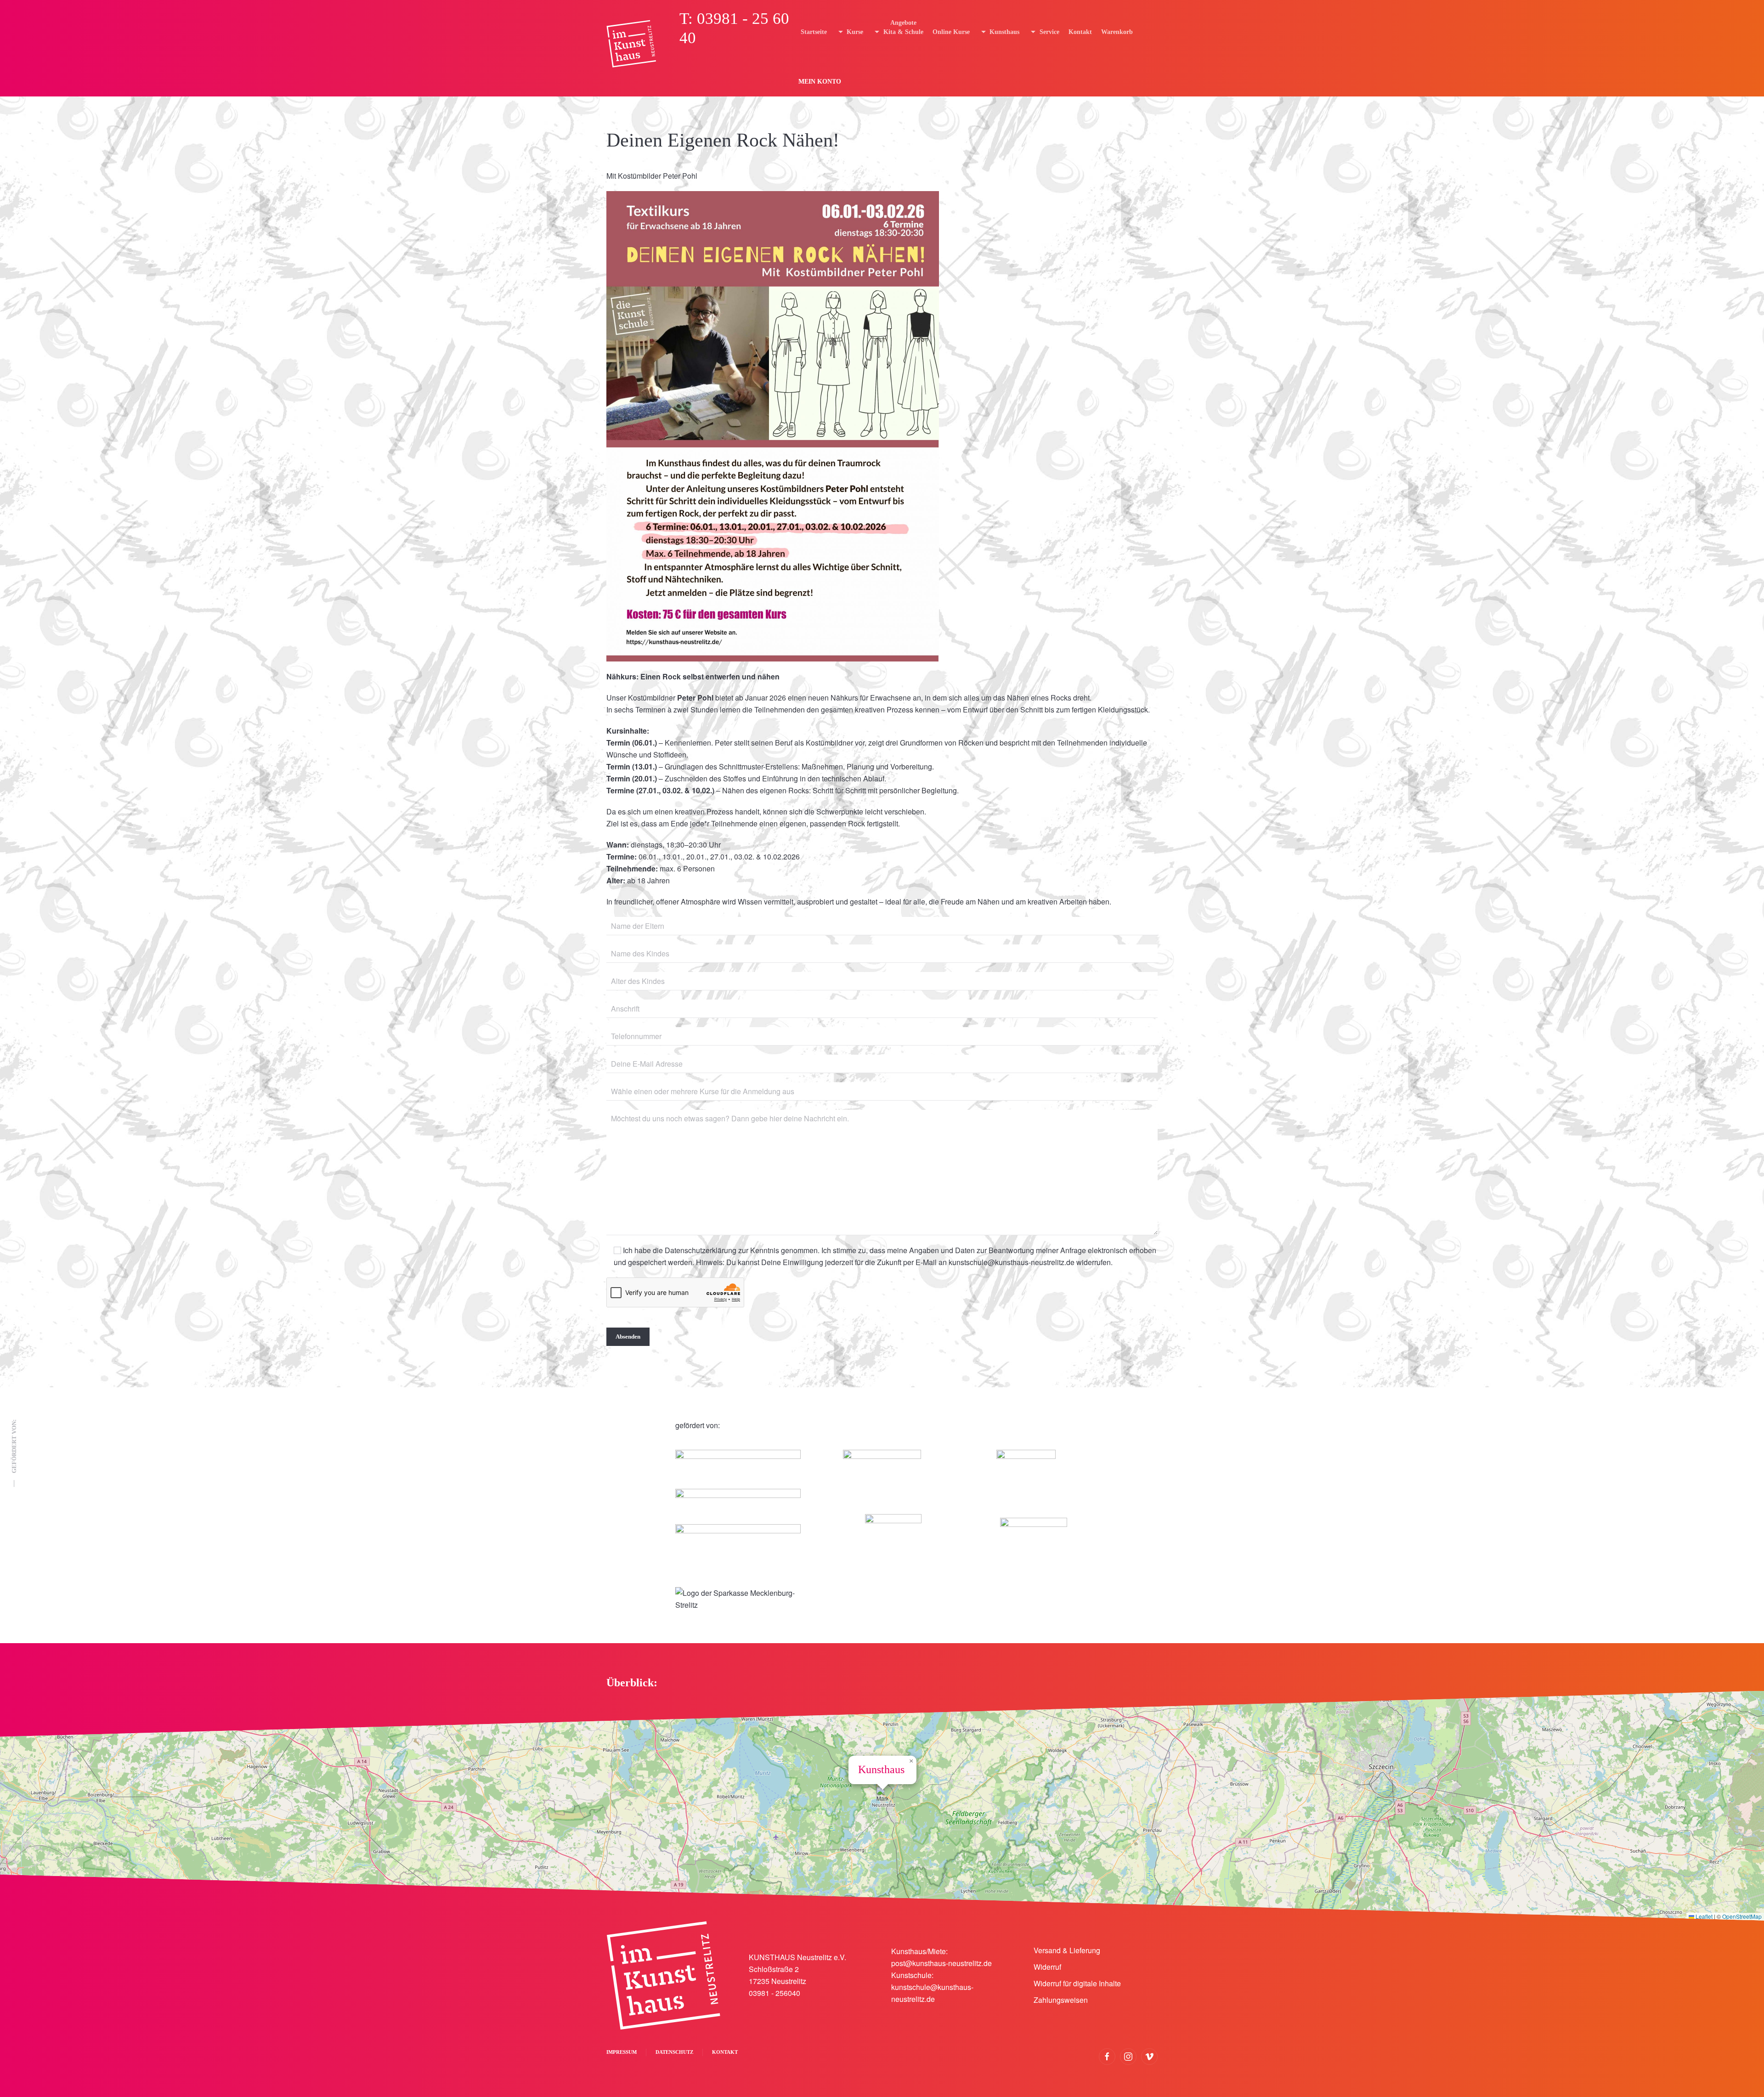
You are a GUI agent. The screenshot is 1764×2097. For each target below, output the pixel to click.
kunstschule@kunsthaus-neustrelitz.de (1012, 1262)
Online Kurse (951, 32)
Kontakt (1080, 32)
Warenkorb (1117, 32)
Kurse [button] (855, 32)
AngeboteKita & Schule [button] (903, 27)
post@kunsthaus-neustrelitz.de (941, 1963)
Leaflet (1703, 1916)
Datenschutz (674, 2052)
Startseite (814, 32)
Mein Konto (820, 82)
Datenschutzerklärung (701, 1250)
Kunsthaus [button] (1004, 32)
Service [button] (1049, 32)
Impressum (622, 2052)
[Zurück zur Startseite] (631, 44)
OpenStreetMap (1742, 1916)
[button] (882, 1796)
